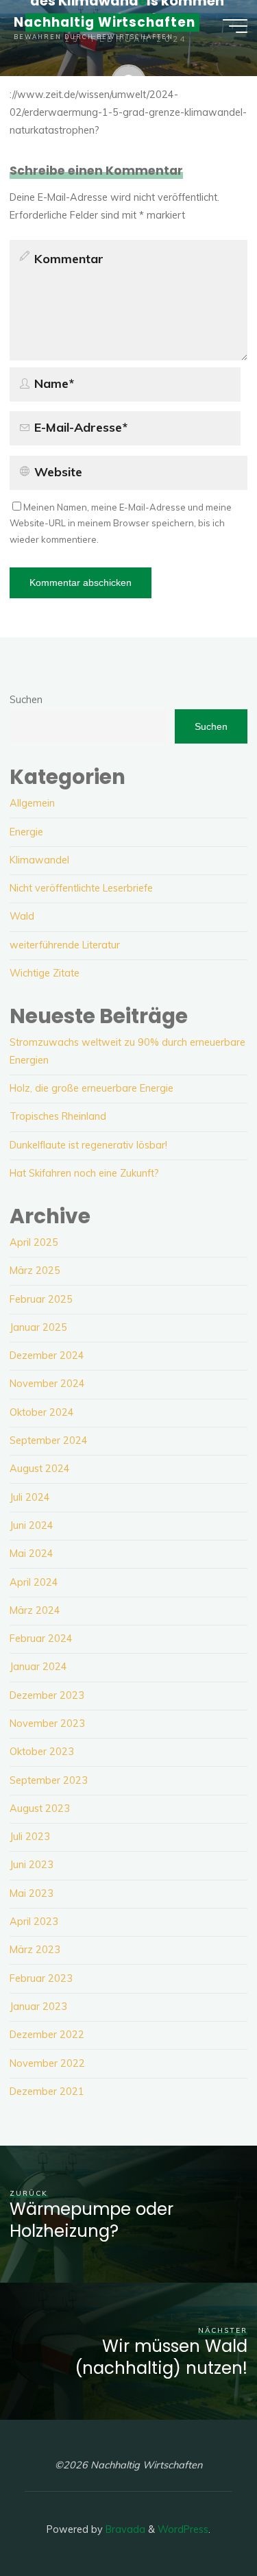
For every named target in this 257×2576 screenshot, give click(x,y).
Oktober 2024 (42, 1412)
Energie (26, 832)
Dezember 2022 (47, 2035)
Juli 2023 (30, 1837)
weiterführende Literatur (65, 945)
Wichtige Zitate (45, 973)
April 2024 (34, 1582)
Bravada (124, 2529)
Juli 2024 (30, 1497)
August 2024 (40, 1469)
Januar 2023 (38, 2007)
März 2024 (35, 1610)
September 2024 (49, 1440)
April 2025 (34, 1242)
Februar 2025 (41, 1299)
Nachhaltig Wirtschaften (105, 22)
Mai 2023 (32, 1893)
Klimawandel (39, 860)
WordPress (183, 2529)
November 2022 (47, 2063)
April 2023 (34, 1922)
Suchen (26, 700)
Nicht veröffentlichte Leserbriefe (81, 888)
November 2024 (47, 1384)
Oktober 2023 (42, 1752)
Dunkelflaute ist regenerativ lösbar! (88, 1145)
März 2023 (35, 1950)
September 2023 (49, 1780)
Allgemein (32, 803)
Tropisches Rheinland (58, 1116)
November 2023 (47, 1724)
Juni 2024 (32, 1525)
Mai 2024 (32, 1554)
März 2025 (35, 1271)
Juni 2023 (32, 1865)
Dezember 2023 (47, 1695)
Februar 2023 (41, 1978)
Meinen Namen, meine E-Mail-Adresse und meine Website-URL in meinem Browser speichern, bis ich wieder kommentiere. (121, 523)
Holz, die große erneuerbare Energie (91, 1088)
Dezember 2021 (47, 2092)
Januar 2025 (38, 1327)
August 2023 (40, 1808)
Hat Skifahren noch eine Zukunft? (84, 1173)
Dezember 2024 (47, 1356)
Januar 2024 (38, 1667)
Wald (22, 916)
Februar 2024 (41, 1639)
